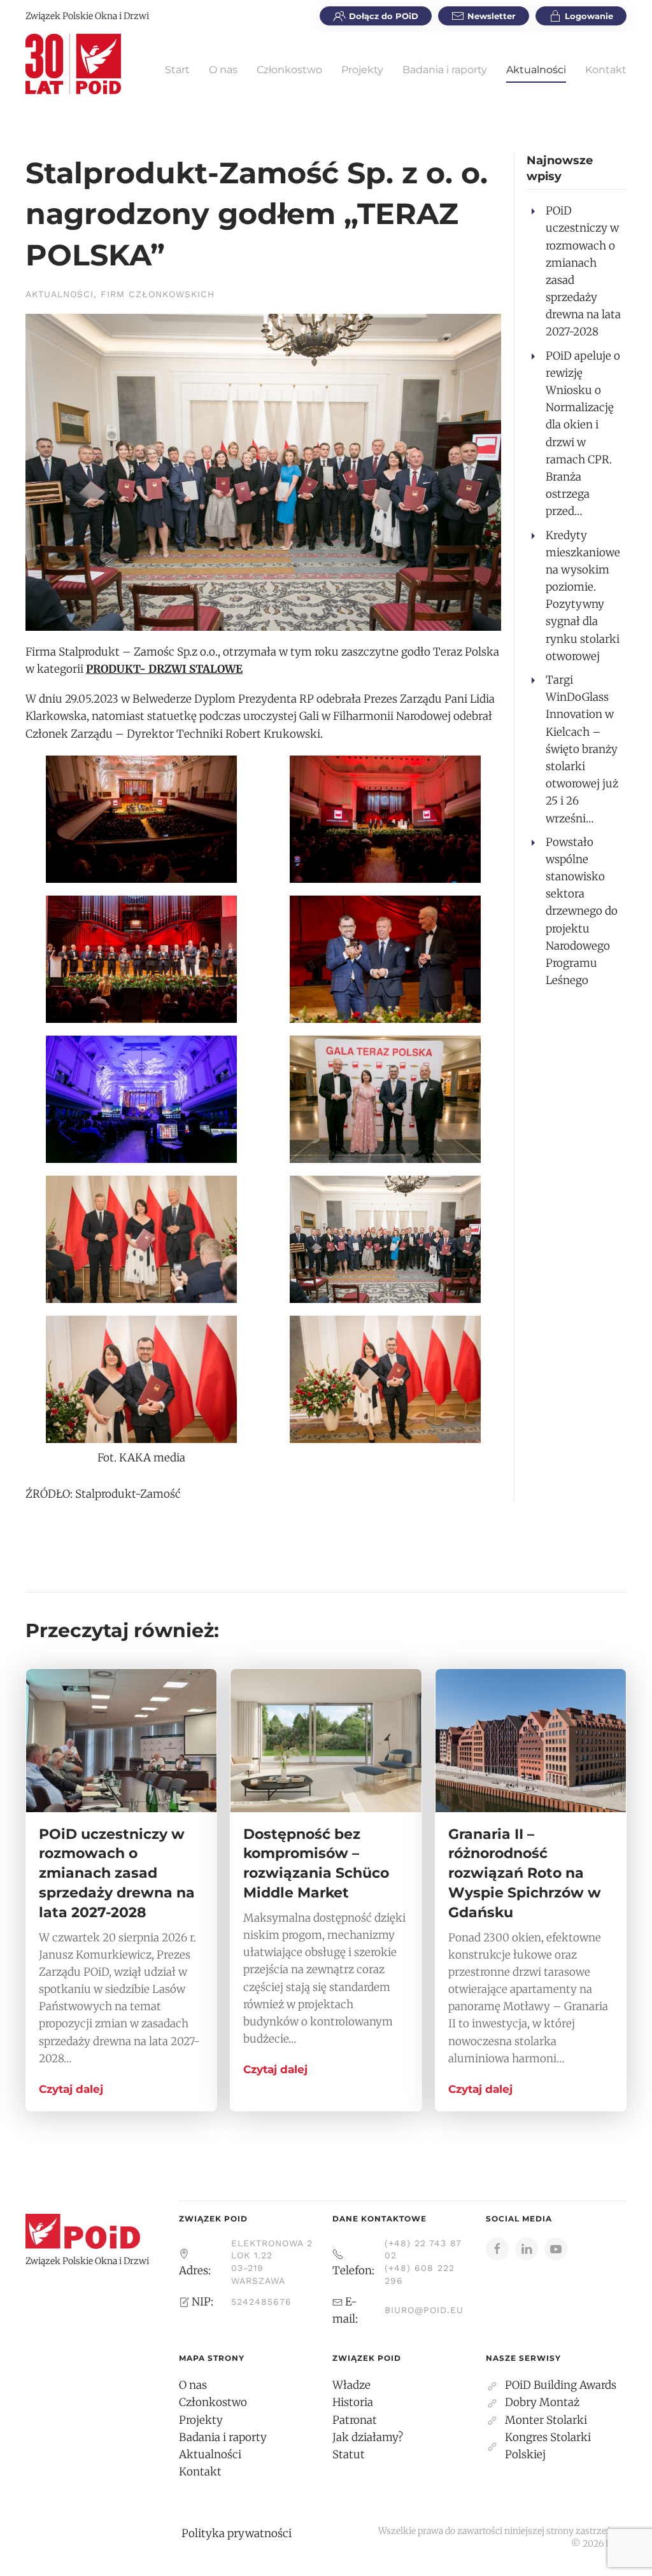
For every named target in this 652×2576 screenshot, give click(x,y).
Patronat (355, 2420)
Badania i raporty (445, 70)
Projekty (362, 70)
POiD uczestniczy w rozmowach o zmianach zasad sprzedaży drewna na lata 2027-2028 (117, 1873)
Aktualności (536, 70)
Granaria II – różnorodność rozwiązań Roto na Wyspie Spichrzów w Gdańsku (525, 1873)
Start (177, 70)
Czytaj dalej (71, 2089)
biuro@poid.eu (424, 2310)
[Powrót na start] (73, 64)
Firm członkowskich (158, 294)
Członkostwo (289, 70)
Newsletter (492, 16)
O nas (223, 70)
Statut (349, 2454)
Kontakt (606, 70)
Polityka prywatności (237, 2533)
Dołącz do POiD (384, 16)
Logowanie (589, 16)
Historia (353, 2402)
